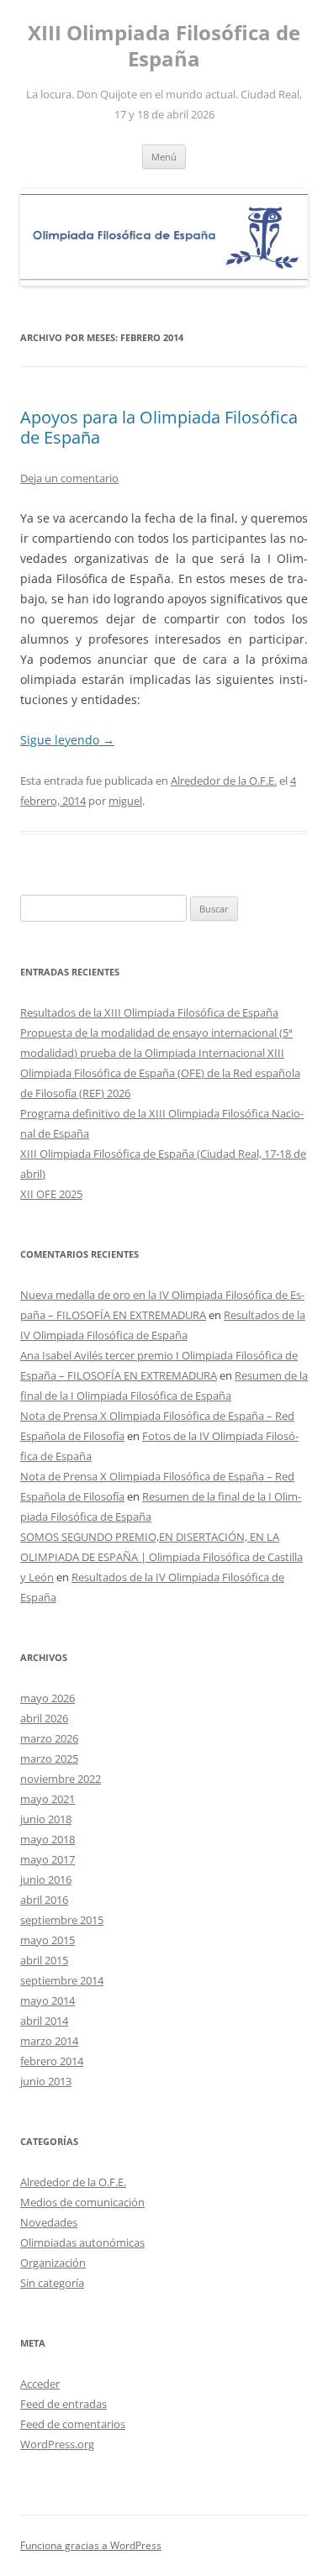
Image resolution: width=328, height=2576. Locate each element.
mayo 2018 (48, 1839)
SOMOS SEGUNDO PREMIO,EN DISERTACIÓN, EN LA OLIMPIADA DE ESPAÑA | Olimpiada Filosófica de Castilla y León (161, 1557)
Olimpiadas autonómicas (82, 2242)
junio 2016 (46, 1879)
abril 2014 (44, 2021)
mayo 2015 (48, 1940)
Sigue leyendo (67, 740)
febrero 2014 (52, 2061)
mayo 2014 (48, 2000)
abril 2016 (44, 1900)
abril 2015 (44, 1960)
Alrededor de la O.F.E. (224, 781)
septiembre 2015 (62, 1920)
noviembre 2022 (61, 1779)
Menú (164, 157)
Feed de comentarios (73, 2424)
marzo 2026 (49, 1738)
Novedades (49, 2222)
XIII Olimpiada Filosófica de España (164, 46)
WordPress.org (57, 2444)
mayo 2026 (48, 1698)
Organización (53, 2263)
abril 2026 (44, 1718)
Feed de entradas (63, 2404)
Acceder (40, 2384)
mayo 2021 (48, 1799)
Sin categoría (52, 2283)
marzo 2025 (49, 1759)
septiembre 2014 (62, 1980)
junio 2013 (46, 2081)
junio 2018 (46, 1819)
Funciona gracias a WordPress (91, 2545)
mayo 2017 (48, 1859)
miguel (125, 801)
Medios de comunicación (82, 2202)
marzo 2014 (49, 2041)
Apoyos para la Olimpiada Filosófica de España (159, 427)
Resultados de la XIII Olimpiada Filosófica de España (149, 1012)
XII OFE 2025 (51, 1194)
